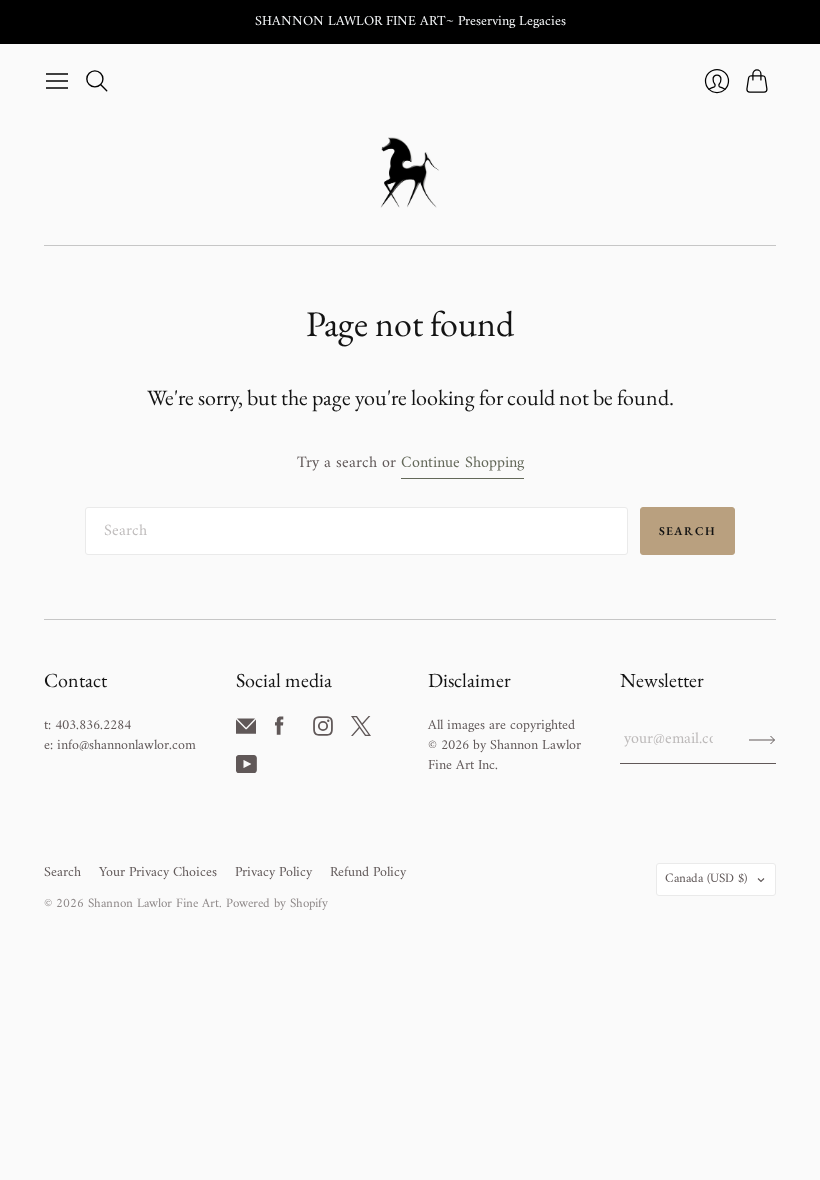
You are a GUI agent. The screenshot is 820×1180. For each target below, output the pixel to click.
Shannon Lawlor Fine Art (153, 903)
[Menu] (57, 81)
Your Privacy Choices (158, 872)
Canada (706, 878)
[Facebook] (279, 732)
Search (687, 531)
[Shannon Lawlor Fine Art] (410, 172)
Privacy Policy (273, 872)
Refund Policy (368, 872)
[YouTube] (246, 770)
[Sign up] (762, 739)
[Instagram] (323, 732)
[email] (246, 732)
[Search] (97, 81)
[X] (361, 732)
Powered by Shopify (277, 903)
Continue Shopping (462, 463)
